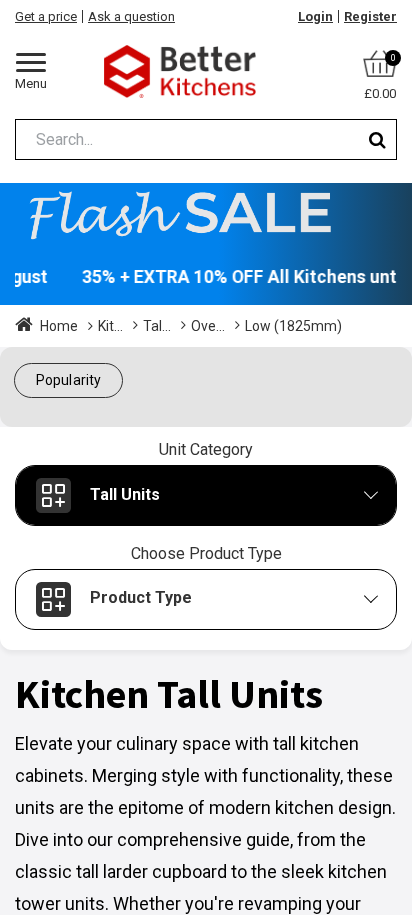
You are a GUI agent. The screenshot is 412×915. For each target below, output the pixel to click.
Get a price (46, 16)
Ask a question (131, 16)
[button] (68, 380)
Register (370, 16)
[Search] (377, 139)
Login (315, 16)
